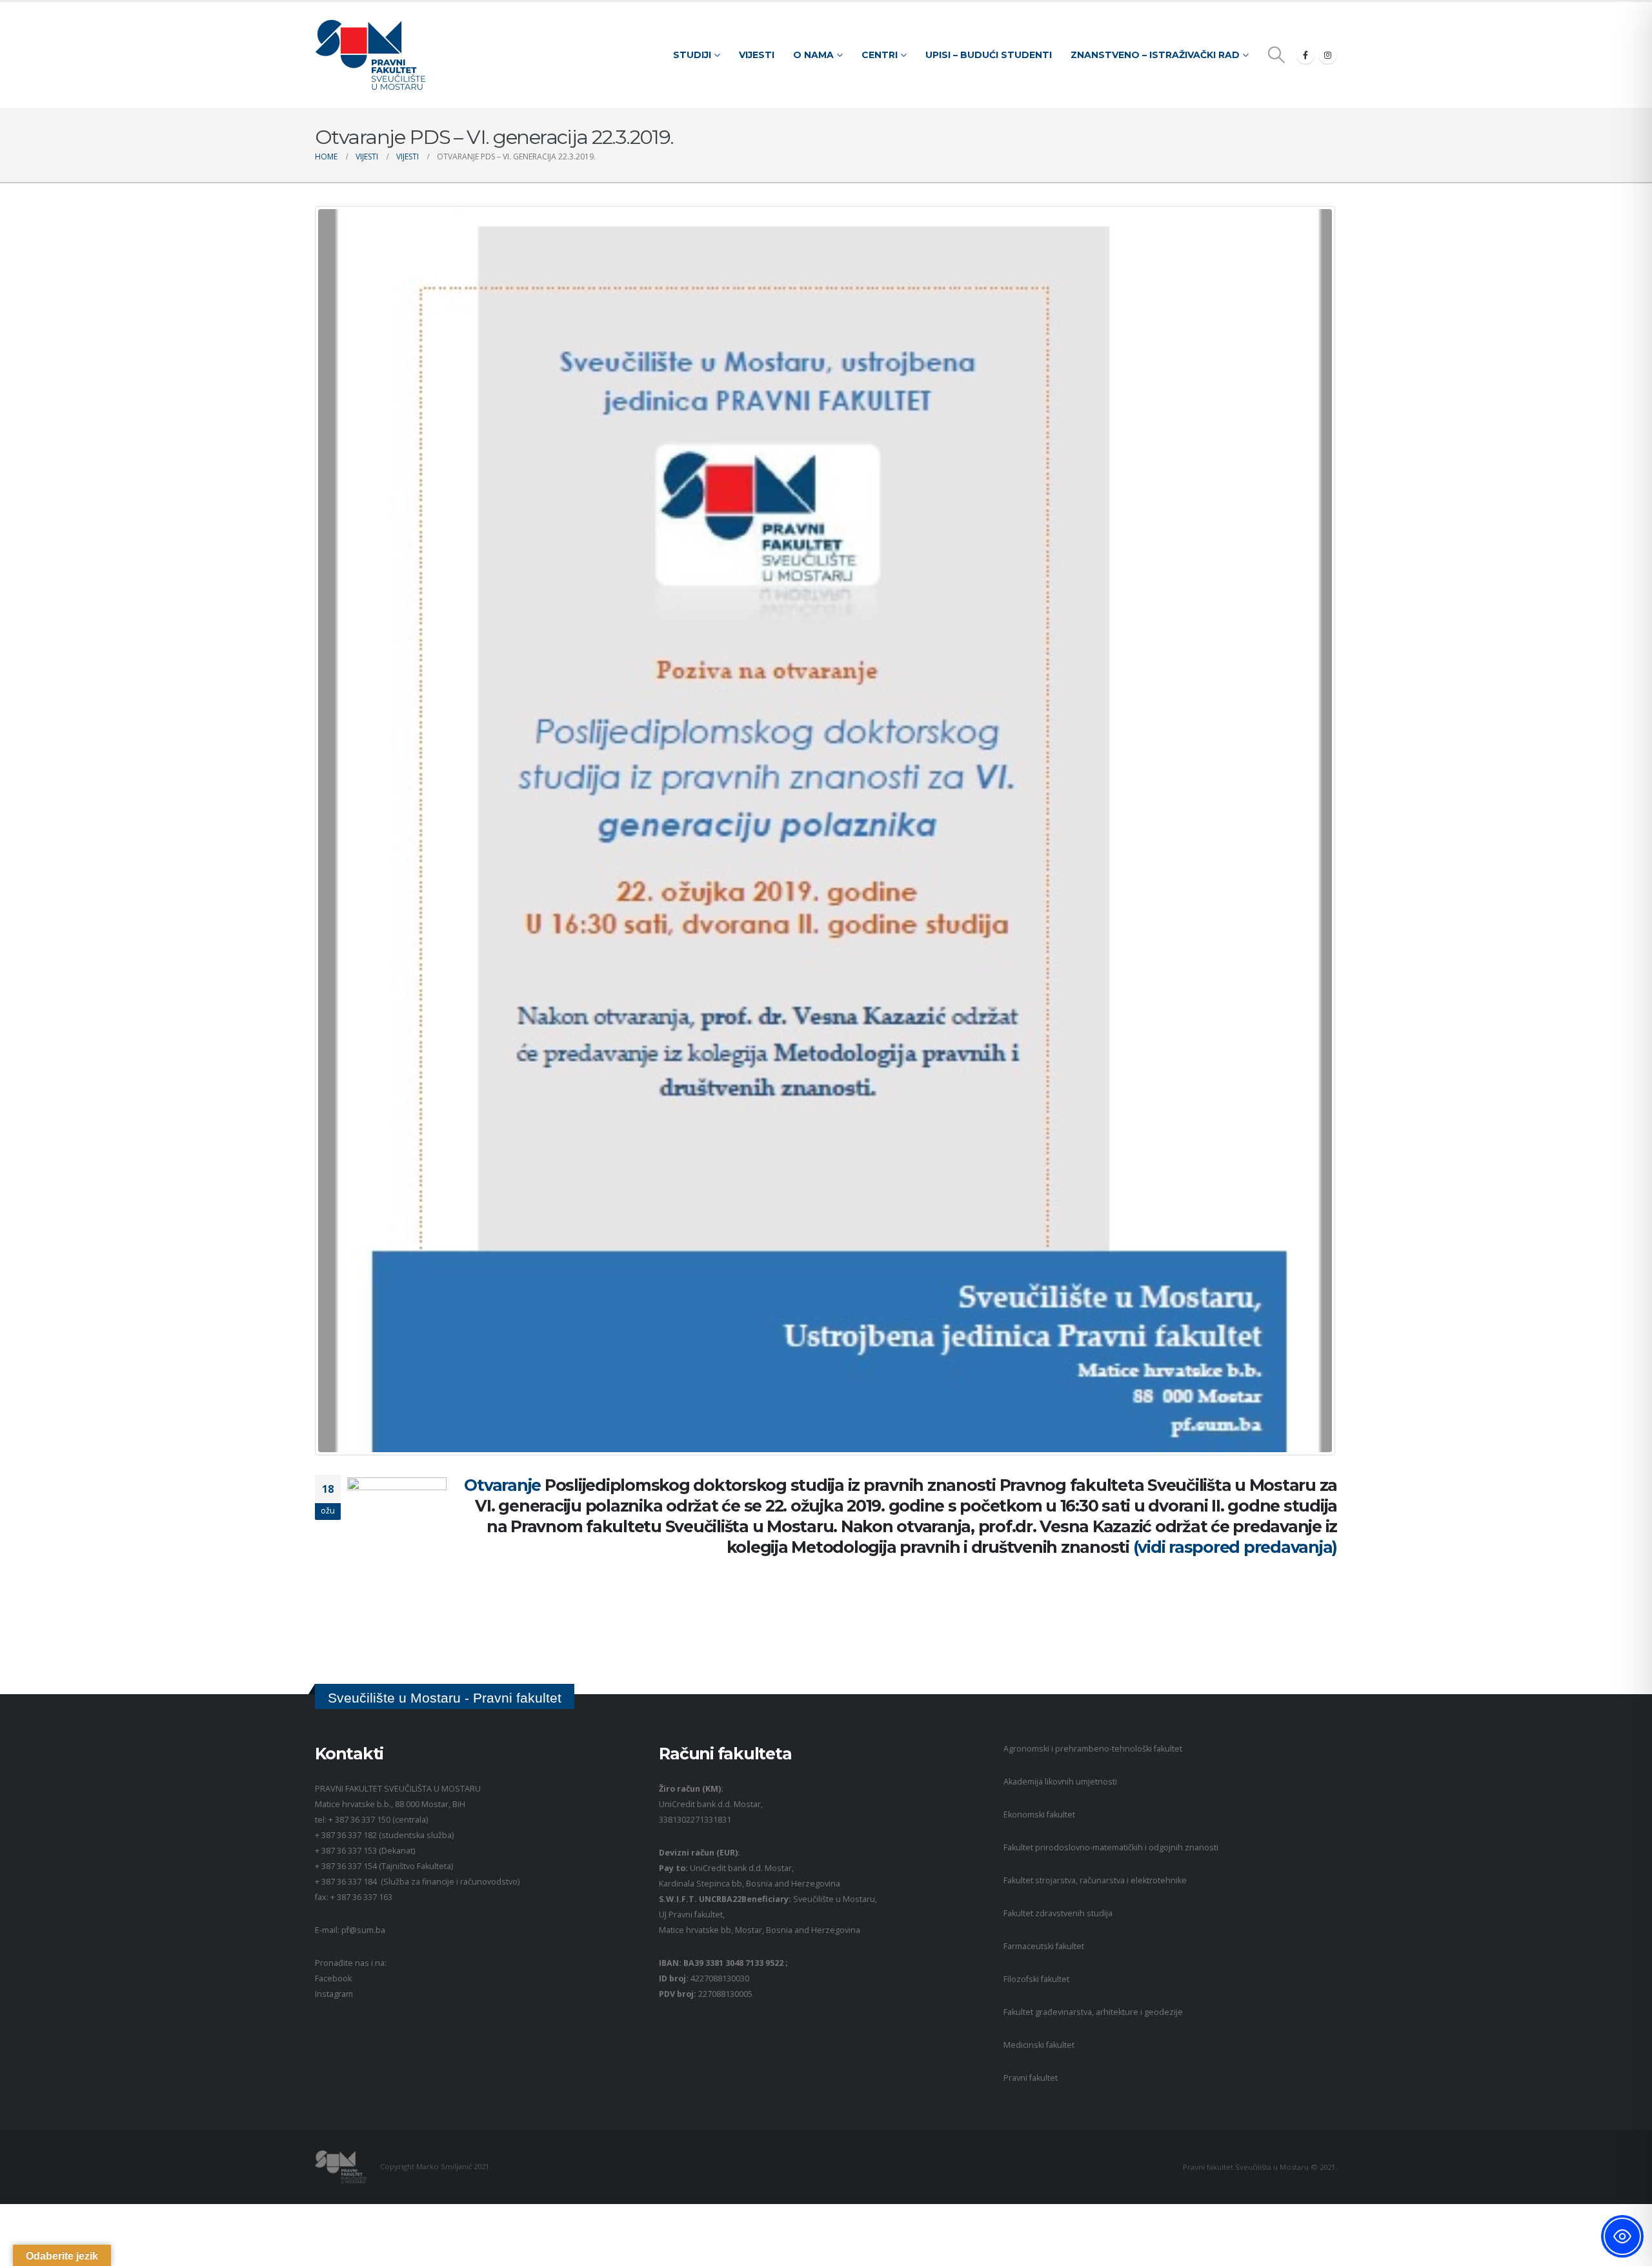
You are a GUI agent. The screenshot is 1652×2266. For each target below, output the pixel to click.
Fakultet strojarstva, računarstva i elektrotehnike (1095, 1880)
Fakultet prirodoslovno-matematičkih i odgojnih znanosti (1111, 1847)
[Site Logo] (370, 55)
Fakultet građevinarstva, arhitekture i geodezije (1093, 2012)
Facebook (333, 1978)
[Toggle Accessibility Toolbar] (1622, 2236)
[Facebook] (1305, 55)
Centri (880, 55)
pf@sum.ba (363, 1930)
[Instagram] (1327, 55)
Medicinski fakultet (1039, 2045)
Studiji (692, 55)
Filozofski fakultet (1036, 1979)
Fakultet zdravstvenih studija (1058, 1913)
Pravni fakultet (1031, 2078)
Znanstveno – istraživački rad (1155, 55)
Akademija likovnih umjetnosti (1060, 1782)
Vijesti (757, 55)
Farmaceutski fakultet (1044, 1946)
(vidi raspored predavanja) (1235, 1547)
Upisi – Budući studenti (989, 55)
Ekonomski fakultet (1039, 1815)
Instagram (334, 1994)
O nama (813, 55)
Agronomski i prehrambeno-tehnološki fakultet (1093, 1749)
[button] (1277, 55)
